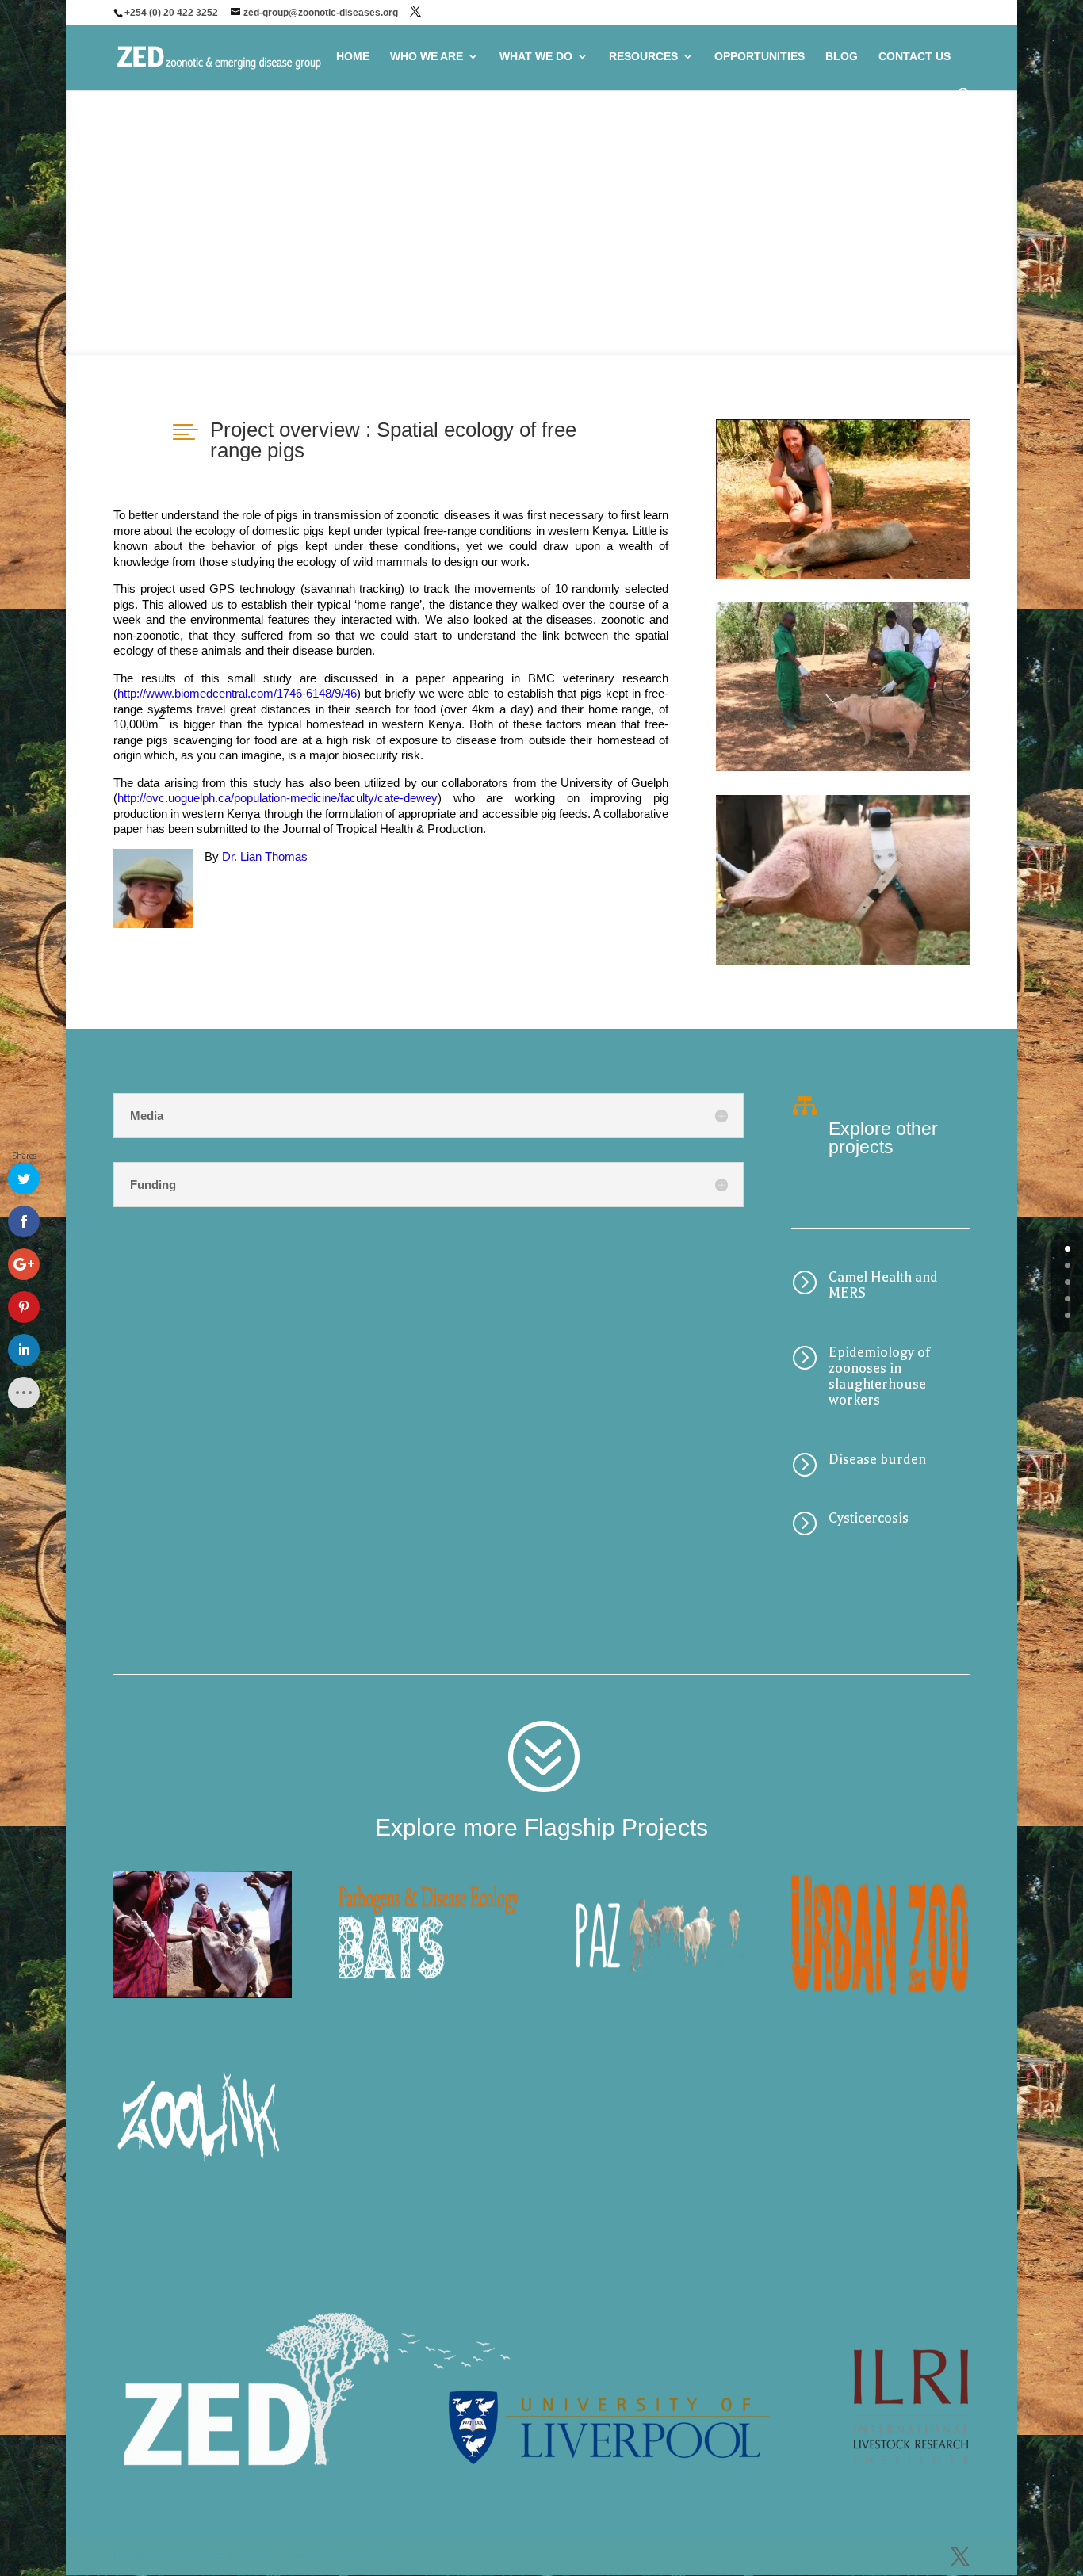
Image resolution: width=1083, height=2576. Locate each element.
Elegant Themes (226, 2555)
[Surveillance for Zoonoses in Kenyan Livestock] (203, 2108)
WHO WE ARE (427, 57)
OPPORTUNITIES (760, 57)
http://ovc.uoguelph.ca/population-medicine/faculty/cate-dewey (277, 798)
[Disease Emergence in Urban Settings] (880, 1935)
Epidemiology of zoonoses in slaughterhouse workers (880, 1376)
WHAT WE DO (536, 57)
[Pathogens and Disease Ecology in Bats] (429, 1935)
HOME (353, 57)
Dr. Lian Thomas (265, 856)
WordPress (376, 2555)
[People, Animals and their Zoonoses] (654, 1935)
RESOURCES (643, 57)
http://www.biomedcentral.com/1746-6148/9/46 (237, 693)
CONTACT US (915, 57)
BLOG (842, 57)
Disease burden (877, 1459)
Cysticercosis (869, 1518)
